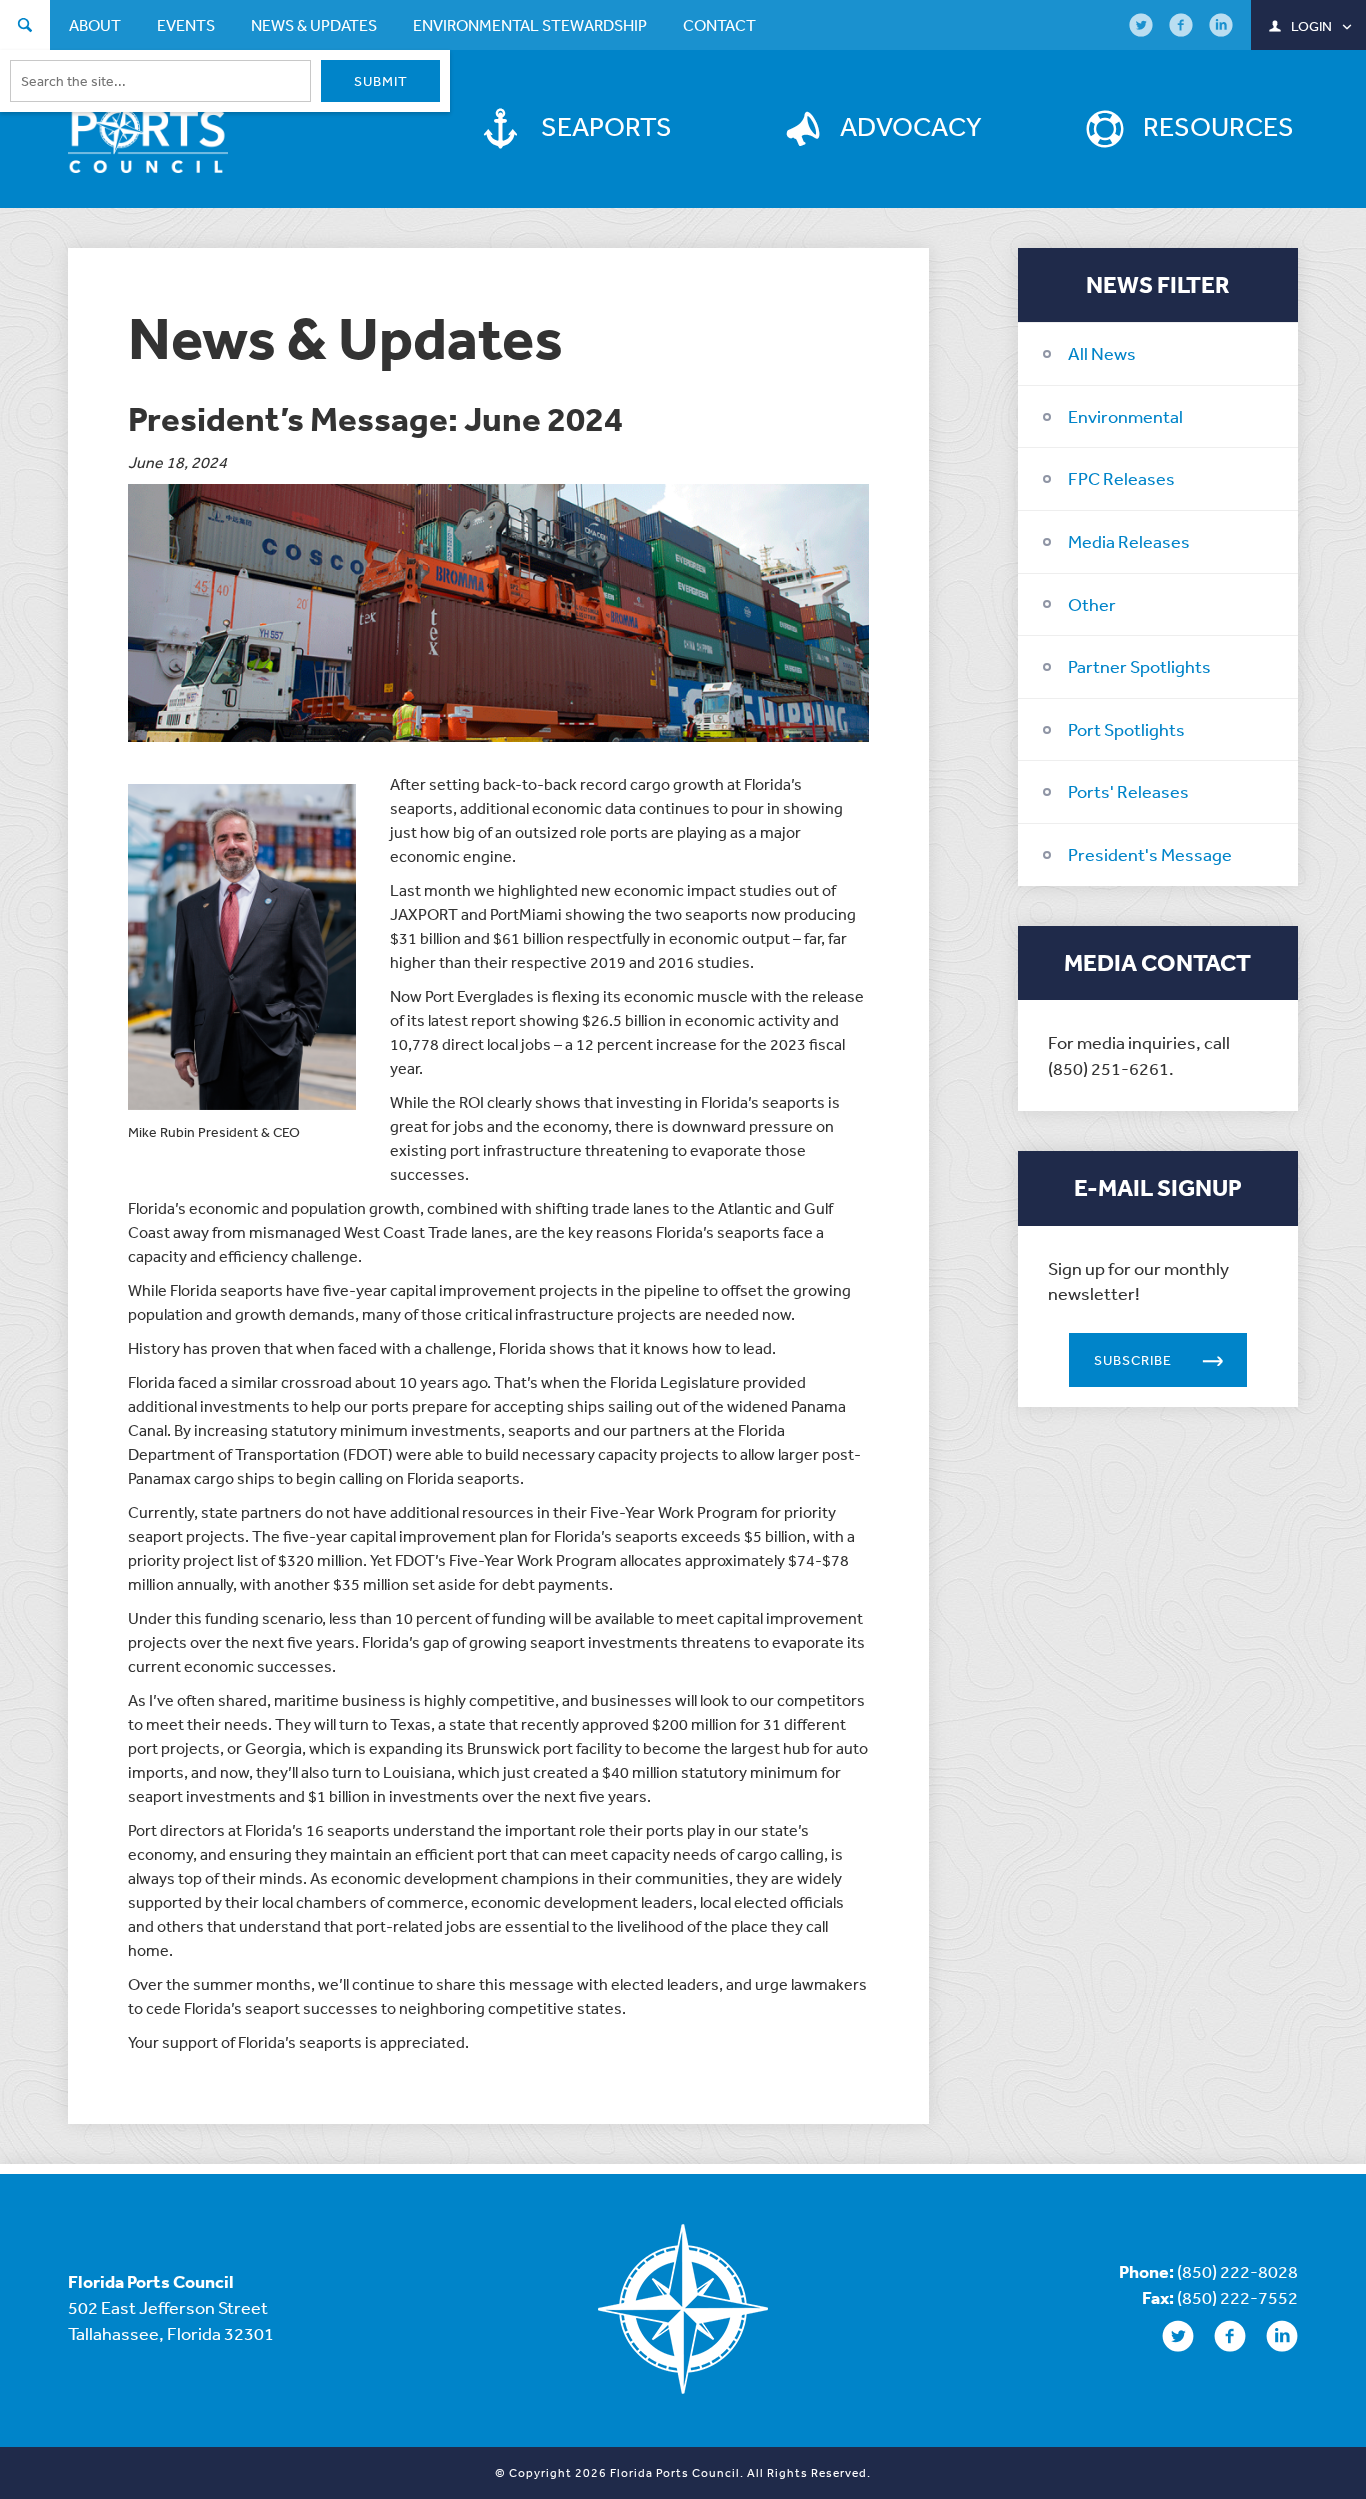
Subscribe (1133, 1360)
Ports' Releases (1128, 791)
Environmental (1125, 416)
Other (1092, 604)
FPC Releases (1121, 478)
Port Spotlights (1126, 729)
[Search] (25, 27)
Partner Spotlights (1139, 666)
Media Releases (1129, 541)
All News (1102, 353)
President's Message (1150, 854)
